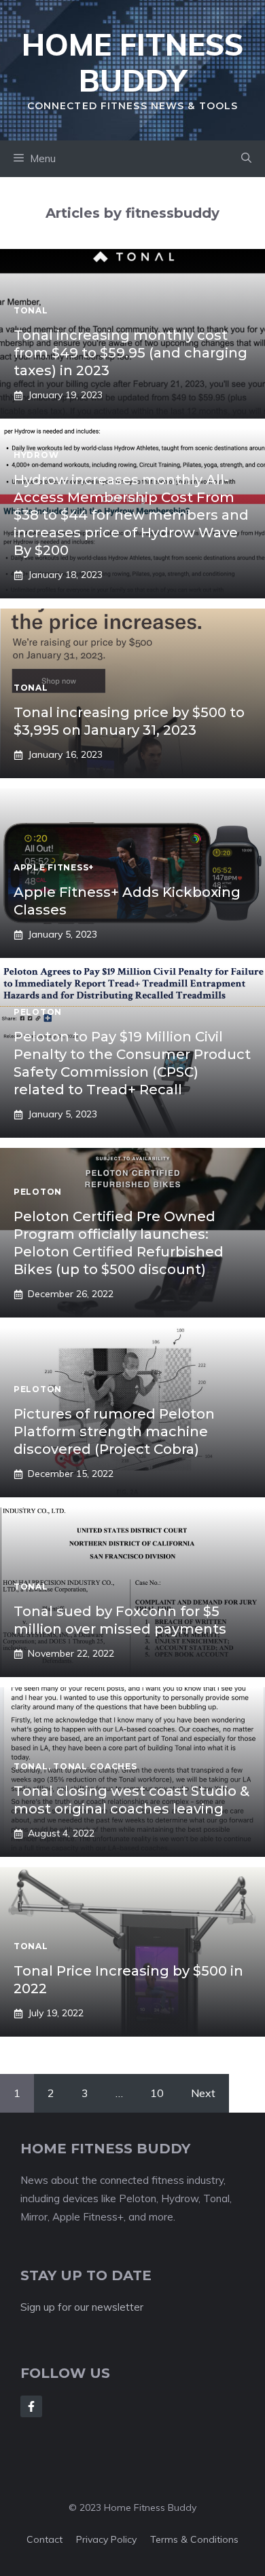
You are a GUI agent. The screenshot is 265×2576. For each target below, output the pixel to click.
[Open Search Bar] (246, 159)
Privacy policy (106, 2539)
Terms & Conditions (194, 2539)
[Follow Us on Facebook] (31, 2406)
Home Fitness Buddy (132, 62)
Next (203, 2093)
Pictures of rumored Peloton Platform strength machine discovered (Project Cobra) (114, 1431)
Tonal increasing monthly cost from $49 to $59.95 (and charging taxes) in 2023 (130, 353)
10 (157, 2093)
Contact (45, 2539)
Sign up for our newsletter (82, 2307)
